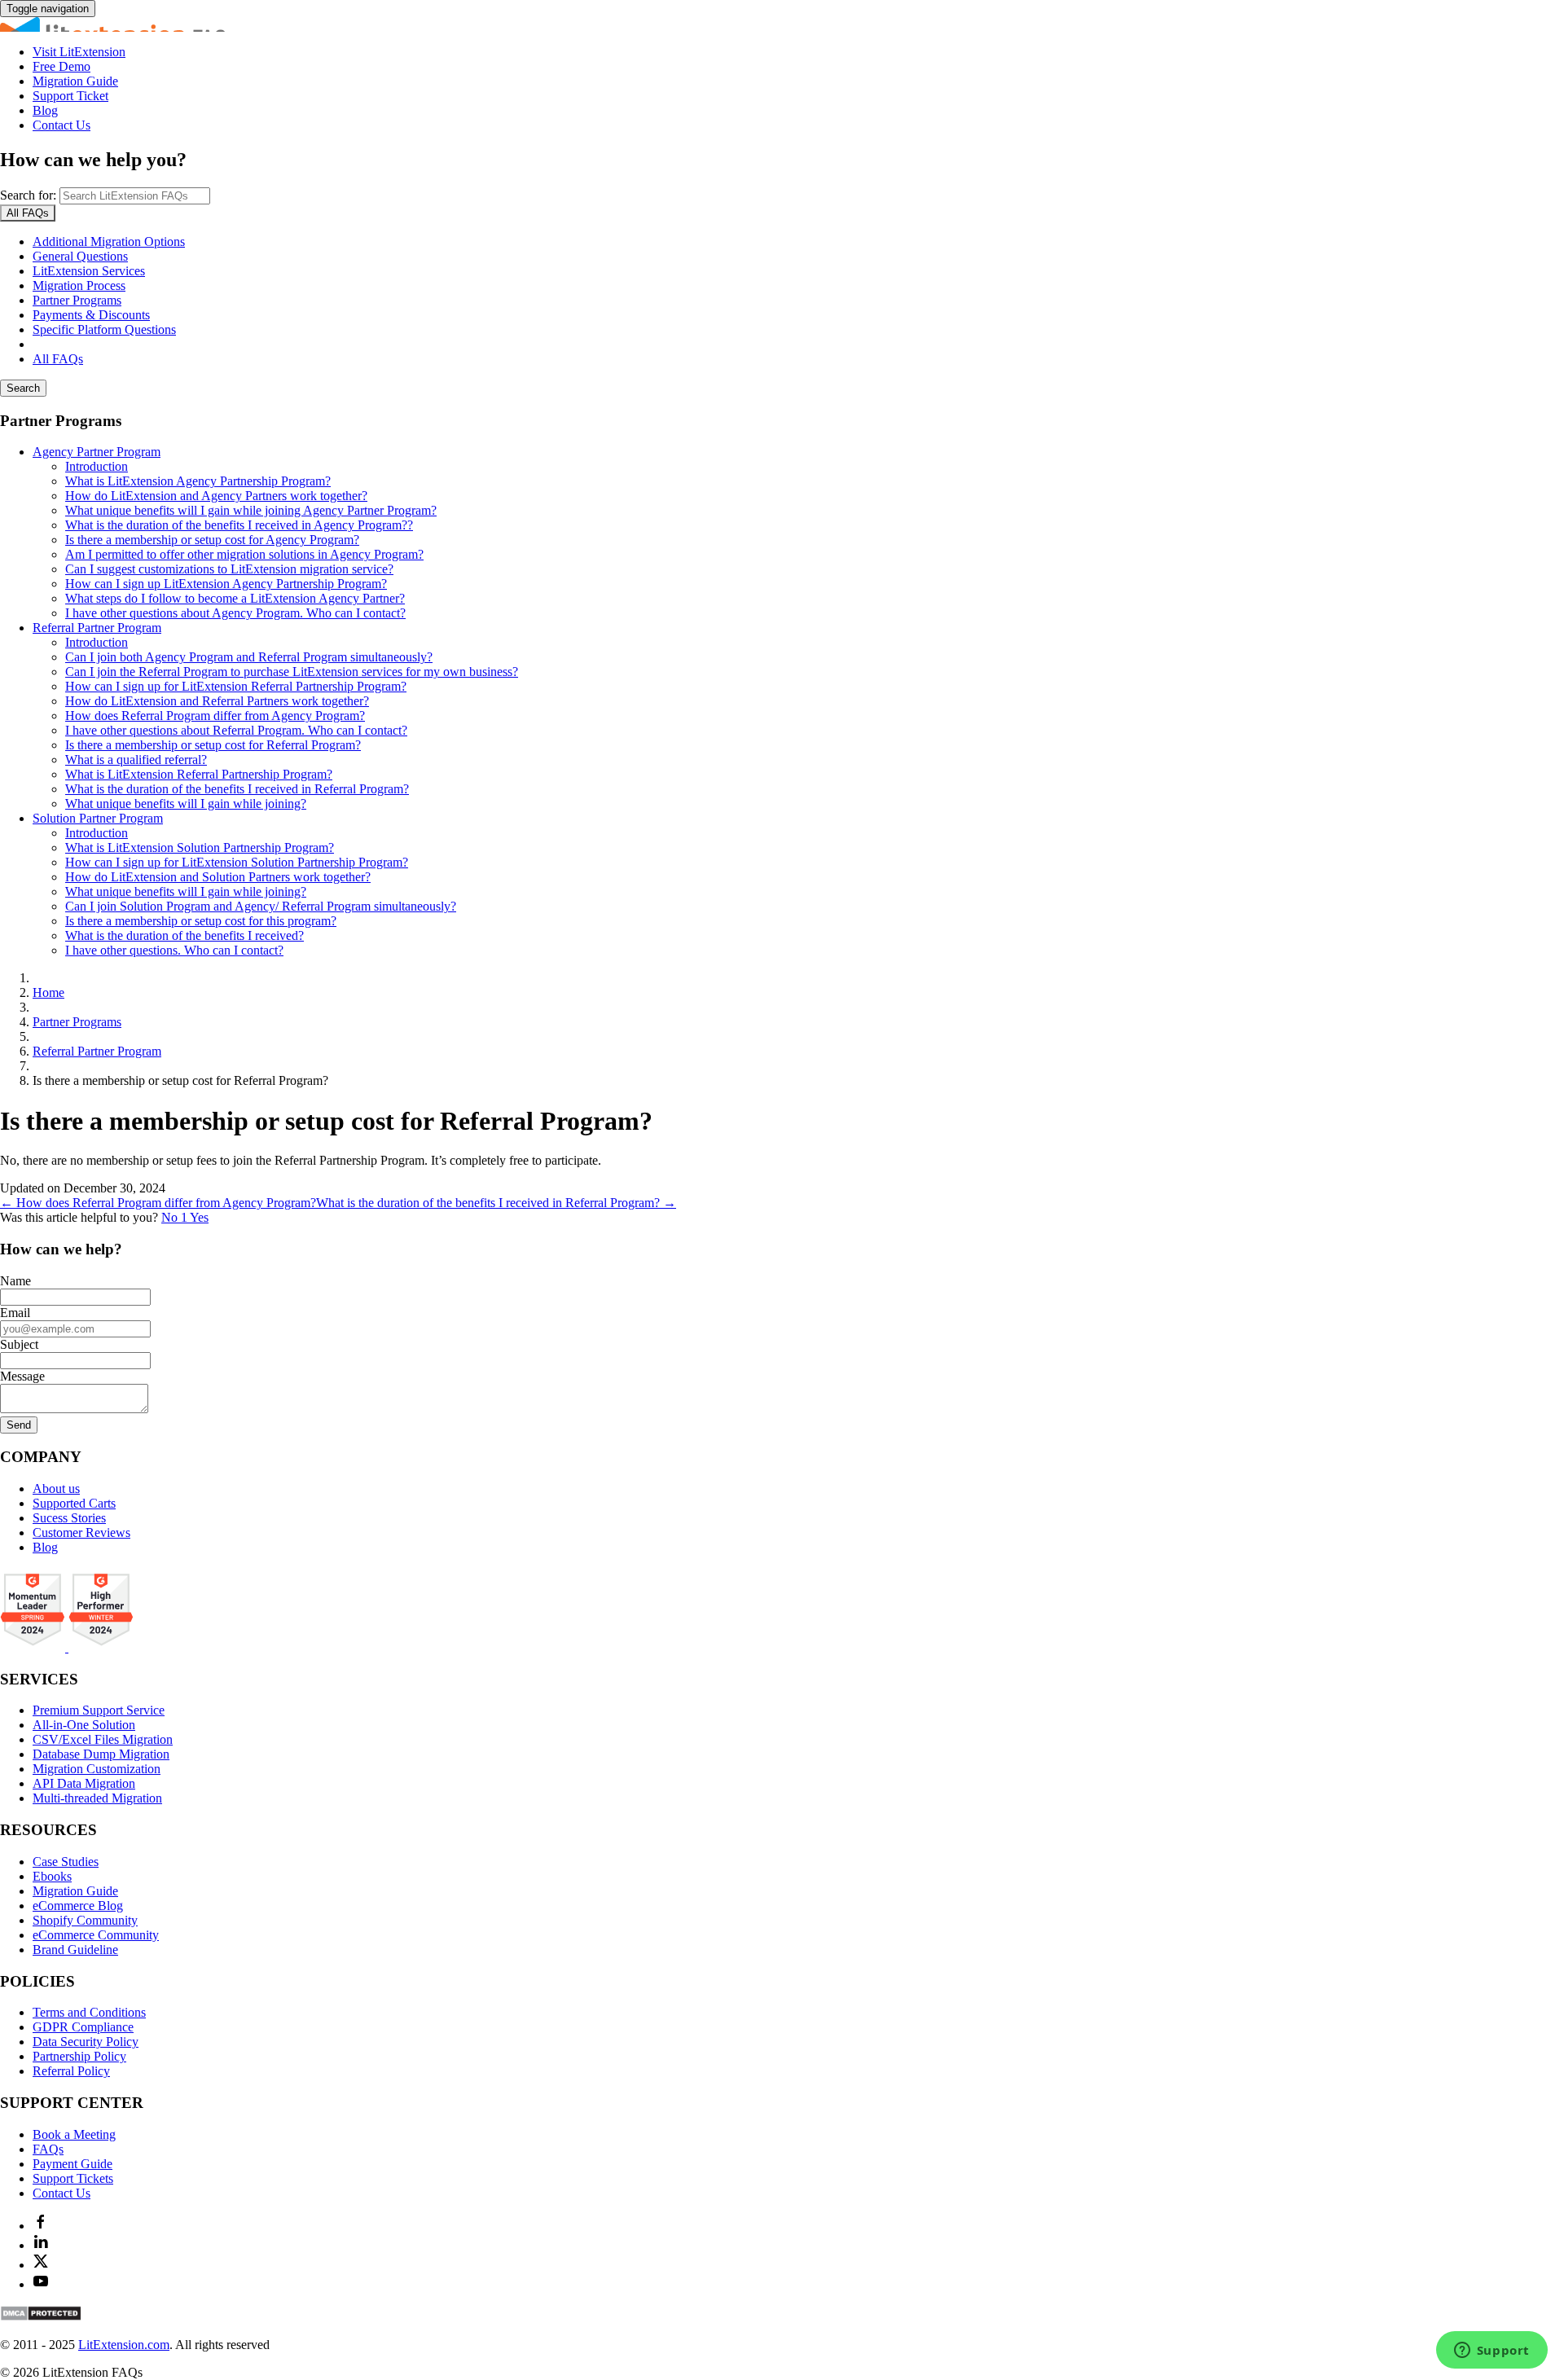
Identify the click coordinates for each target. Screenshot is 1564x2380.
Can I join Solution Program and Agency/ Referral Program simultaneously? (261, 906)
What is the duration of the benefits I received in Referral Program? (237, 789)
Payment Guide (72, 2164)
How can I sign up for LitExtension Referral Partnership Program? (236, 686)
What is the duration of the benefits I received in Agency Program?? (239, 525)
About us (56, 1489)
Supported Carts (74, 1503)
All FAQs (58, 359)
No (174, 1217)
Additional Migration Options (109, 242)
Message (22, 1376)
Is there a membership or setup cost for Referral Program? (213, 745)
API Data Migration (84, 1783)
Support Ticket (70, 96)
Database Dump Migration (101, 1754)
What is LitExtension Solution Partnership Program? (200, 847)
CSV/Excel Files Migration (103, 1739)
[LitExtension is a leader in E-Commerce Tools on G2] (34, 1647)
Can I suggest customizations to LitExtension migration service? (229, 569)
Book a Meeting (74, 2134)
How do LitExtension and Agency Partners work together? (216, 496)
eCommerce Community (96, 1935)
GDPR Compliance (83, 2027)
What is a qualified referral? (136, 760)
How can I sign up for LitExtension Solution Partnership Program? (237, 862)
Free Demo (62, 66)
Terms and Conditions (89, 2012)
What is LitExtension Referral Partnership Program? (199, 774)
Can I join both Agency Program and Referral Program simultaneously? (249, 657)
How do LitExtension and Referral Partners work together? (217, 701)
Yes (199, 1217)
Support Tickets (73, 2178)
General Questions (80, 256)
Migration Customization (97, 1769)
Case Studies (66, 1862)
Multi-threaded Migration (97, 1798)
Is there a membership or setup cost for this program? (201, 921)
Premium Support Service (99, 1710)
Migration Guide (75, 81)
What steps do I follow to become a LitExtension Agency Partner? (235, 598)
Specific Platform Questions (104, 329)
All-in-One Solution (84, 1725)
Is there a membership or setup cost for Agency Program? (212, 540)
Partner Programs (77, 300)
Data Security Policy (86, 2042)
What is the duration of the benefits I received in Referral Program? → (496, 1203)
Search (23, 388)
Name (15, 1281)
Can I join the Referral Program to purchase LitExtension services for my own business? (292, 672)
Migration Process (79, 285)
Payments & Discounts (91, 315)
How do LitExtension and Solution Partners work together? (218, 877)
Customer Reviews (81, 1533)
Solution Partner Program (98, 818)
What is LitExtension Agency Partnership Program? (198, 481)
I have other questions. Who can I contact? (174, 950)
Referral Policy (71, 2071)
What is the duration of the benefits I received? (185, 935)
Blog (45, 110)
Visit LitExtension (79, 52)
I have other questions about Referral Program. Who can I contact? (236, 730)
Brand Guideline (75, 1950)
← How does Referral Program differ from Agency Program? (158, 1203)
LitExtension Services (89, 271)
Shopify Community (85, 1920)
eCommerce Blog (78, 1906)
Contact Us (62, 125)
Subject (19, 1344)
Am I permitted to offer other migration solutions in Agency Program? (244, 554)
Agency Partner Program (97, 452)
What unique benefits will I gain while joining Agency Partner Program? (251, 510)
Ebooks (52, 1876)
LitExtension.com (124, 2345)
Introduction (97, 466)
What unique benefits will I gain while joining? (186, 804)
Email (15, 1313)
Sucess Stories (69, 1518)
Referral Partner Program (97, 628)
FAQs (48, 2149)
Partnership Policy (79, 2056)
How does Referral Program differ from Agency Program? (215, 716)
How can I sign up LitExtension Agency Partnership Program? (226, 584)
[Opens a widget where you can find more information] (1492, 2351)
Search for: (28, 195)
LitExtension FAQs (782, 24)
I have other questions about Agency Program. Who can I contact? (235, 613)
